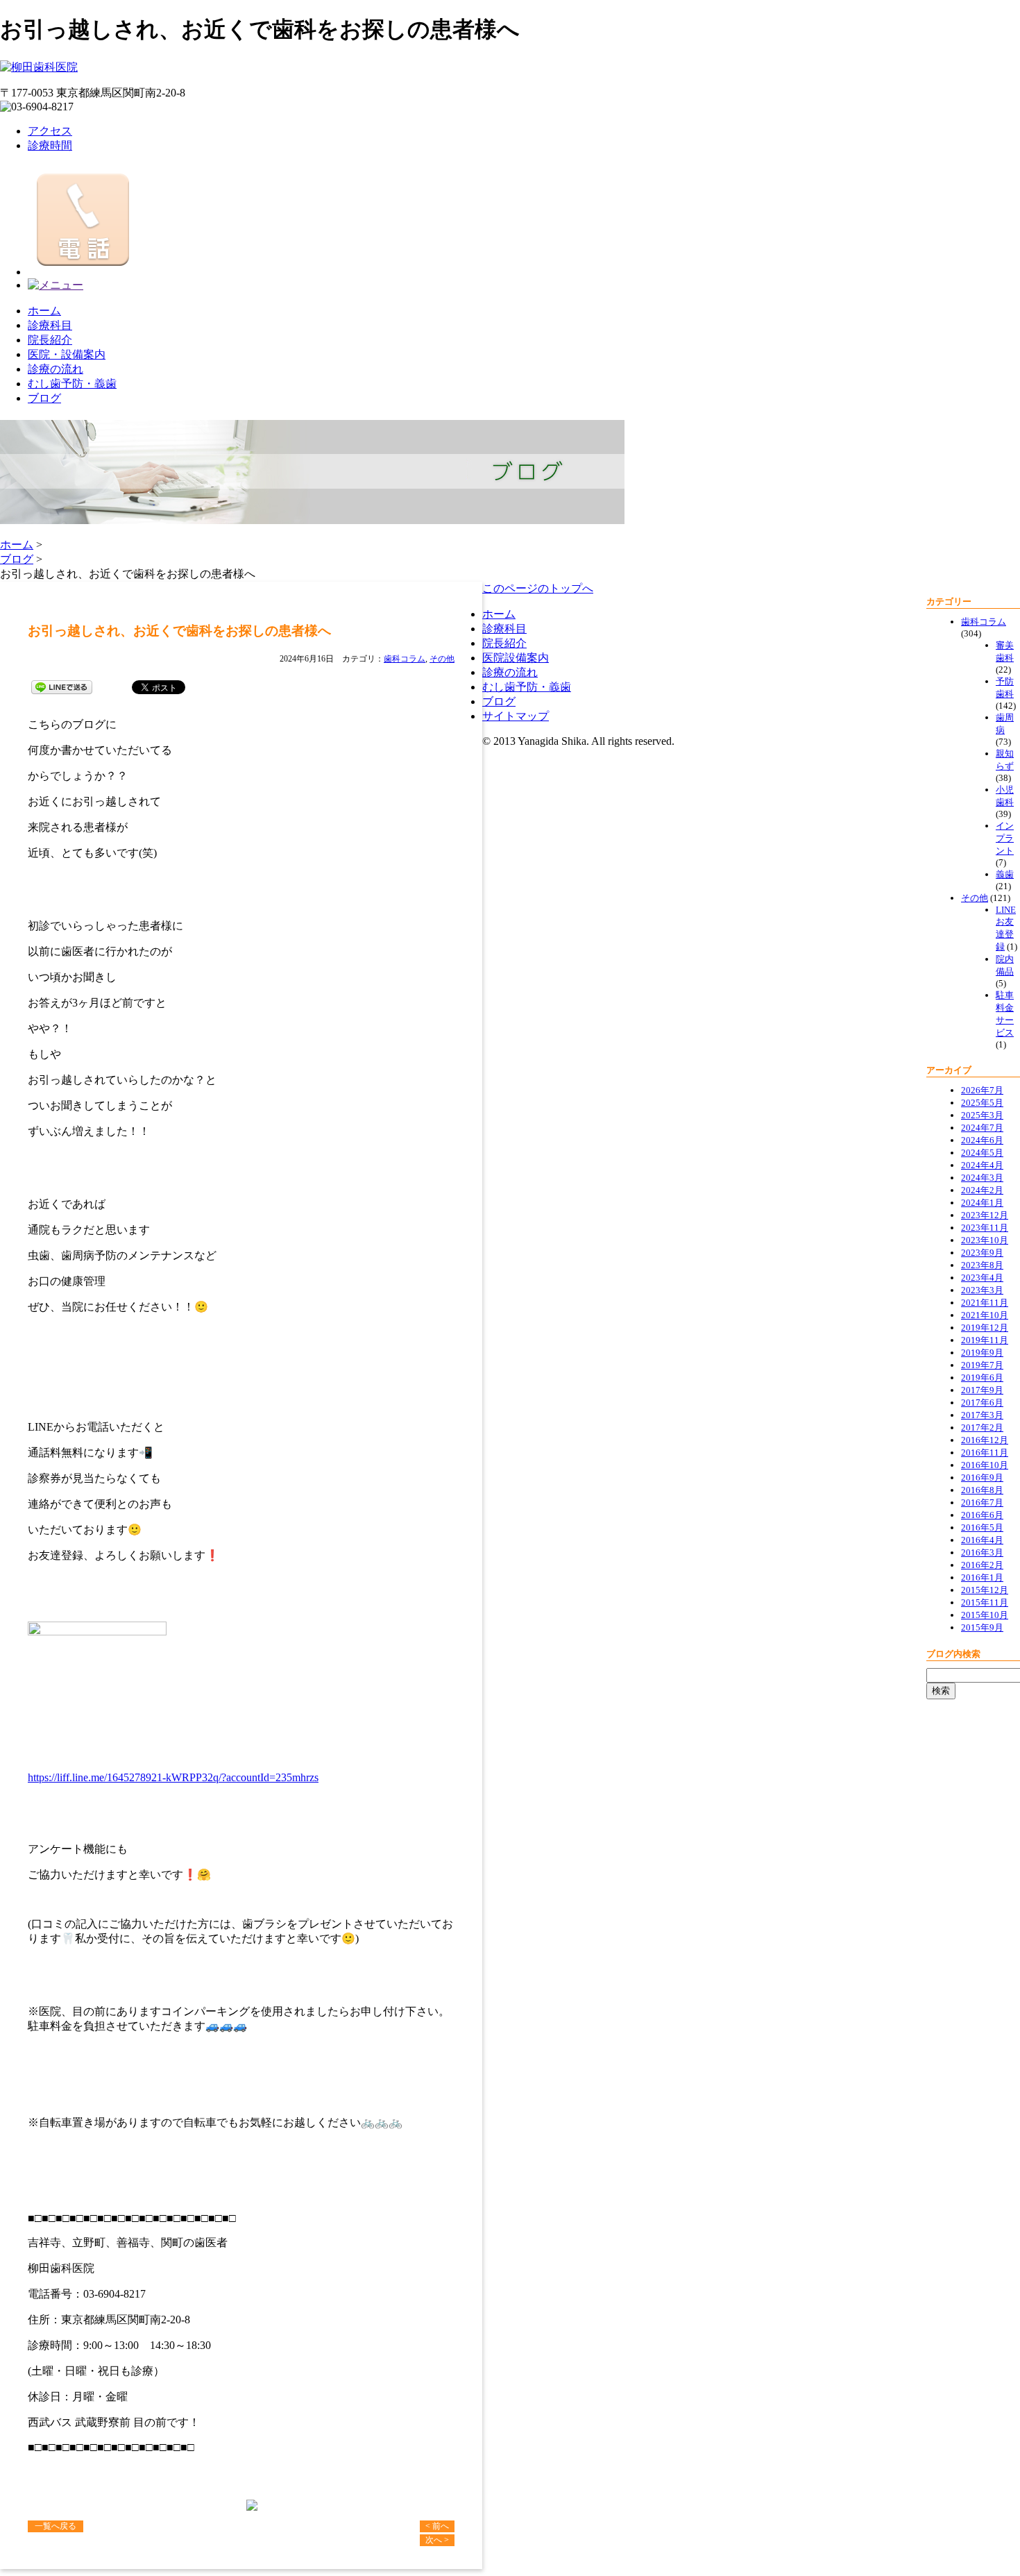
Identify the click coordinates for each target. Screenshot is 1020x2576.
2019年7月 (982, 1365)
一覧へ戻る (56, 2526)
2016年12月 (985, 1440)
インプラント (1005, 838)
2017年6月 (982, 1403)
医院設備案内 (516, 658)
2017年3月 (982, 1415)
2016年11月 (985, 1453)
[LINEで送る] (62, 686)
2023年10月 (985, 1240)
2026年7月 (982, 1090)
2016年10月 (985, 1465)
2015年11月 (985, 1602)
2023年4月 (982, 1278)
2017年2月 (982, 1428)
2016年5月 (982, 1527)
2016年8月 (982, 1490)
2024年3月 (982, 1178)
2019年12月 (985, 1328)
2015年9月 (982, 1627)
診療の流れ (56, 369)
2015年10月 (985, 1615)
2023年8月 (982, 1265)
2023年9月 (982, 1253)
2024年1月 (982, 1203)
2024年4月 (982, 1165)
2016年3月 (982, 1552)
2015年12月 (985, 1590)
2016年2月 (982, 1565)
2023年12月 (985, 1215)
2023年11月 (985, 1228)
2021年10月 (985, 1315)
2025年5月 (982, 1103)
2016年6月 (982, 1515)
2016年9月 (982, 1478)
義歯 (1005, 874)
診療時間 (50, 145)
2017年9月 (982, 1390)
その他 (442, 659)
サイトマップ (516, 716)
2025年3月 (982, 1115)
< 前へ (437, 2526)
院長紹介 (50, 340)
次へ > (437, 2540)
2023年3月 (982, 1290)
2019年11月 (985, 1340)
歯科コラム (405, 659)
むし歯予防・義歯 (72, 384)
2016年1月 (982, 1577)
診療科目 (50, 325)
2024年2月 (982, 1190)
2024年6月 (982, 1140)
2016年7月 (982, 1502)
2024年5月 (982, 1153)
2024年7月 (982, 1128)
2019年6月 (982, 1378)
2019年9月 (982, 1353)
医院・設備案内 (67, 354)
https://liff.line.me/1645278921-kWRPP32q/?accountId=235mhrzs (173, 1777)
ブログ (44, 398)
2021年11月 (985, 1303)
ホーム (44, 311)
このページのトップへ (538, 588)
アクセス (50, 131)
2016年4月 (982, 1540)
